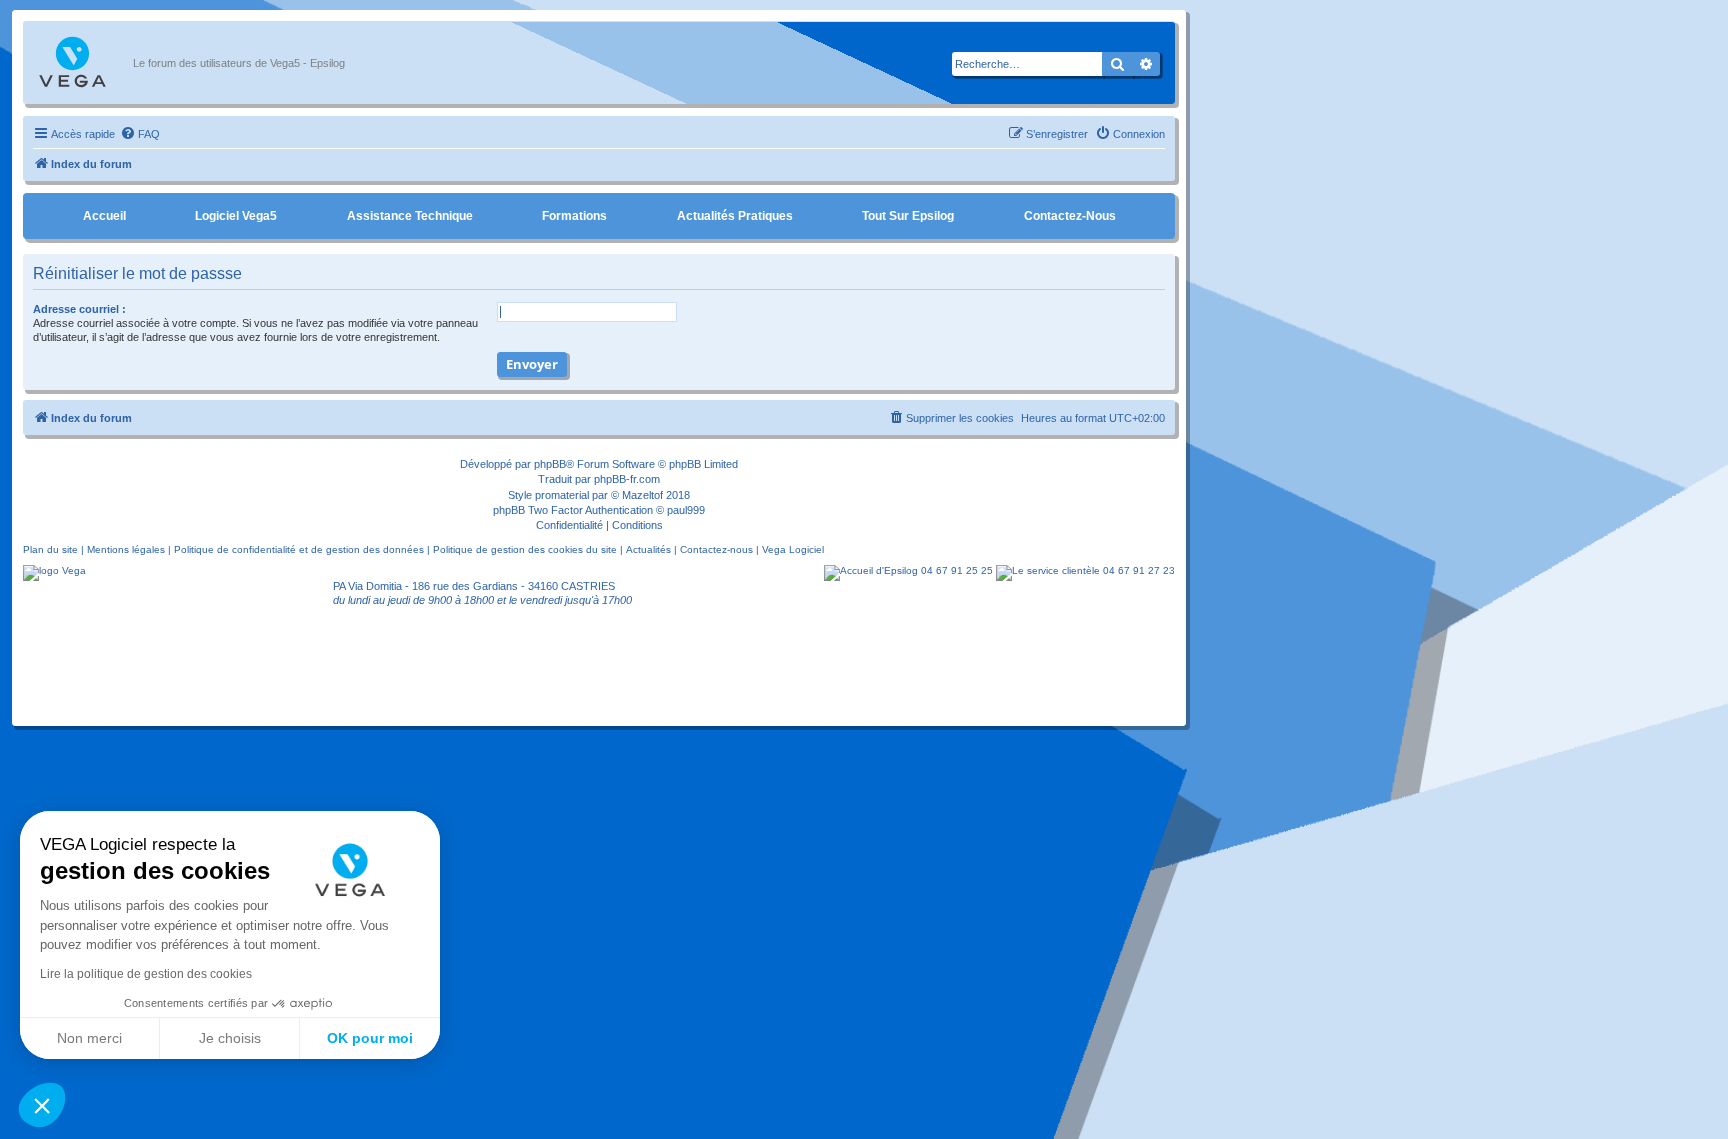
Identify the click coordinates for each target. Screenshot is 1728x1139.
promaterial (562, 495)
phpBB (550, 464)
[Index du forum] (83, 63)
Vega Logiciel (793, 549)
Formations (574, 216)
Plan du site (50, 549)
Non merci (89, 1038)
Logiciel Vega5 (236, 216)
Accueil (104, 216)
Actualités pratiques (735, 216)
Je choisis (230, 1038)
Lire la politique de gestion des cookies (146, 974)
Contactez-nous (1070, 216)
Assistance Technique (410, 216)
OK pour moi (370, 1038)
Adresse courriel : (79, 309)
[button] (42, 1105)
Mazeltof (642, 495)
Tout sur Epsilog (908, 216)
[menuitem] (140, 134)
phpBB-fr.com (627, 479)
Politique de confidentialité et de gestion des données (299, 549)
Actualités (648, 549)
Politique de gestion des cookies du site (525, 549)
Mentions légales (126, 549)
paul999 (686, 510)
